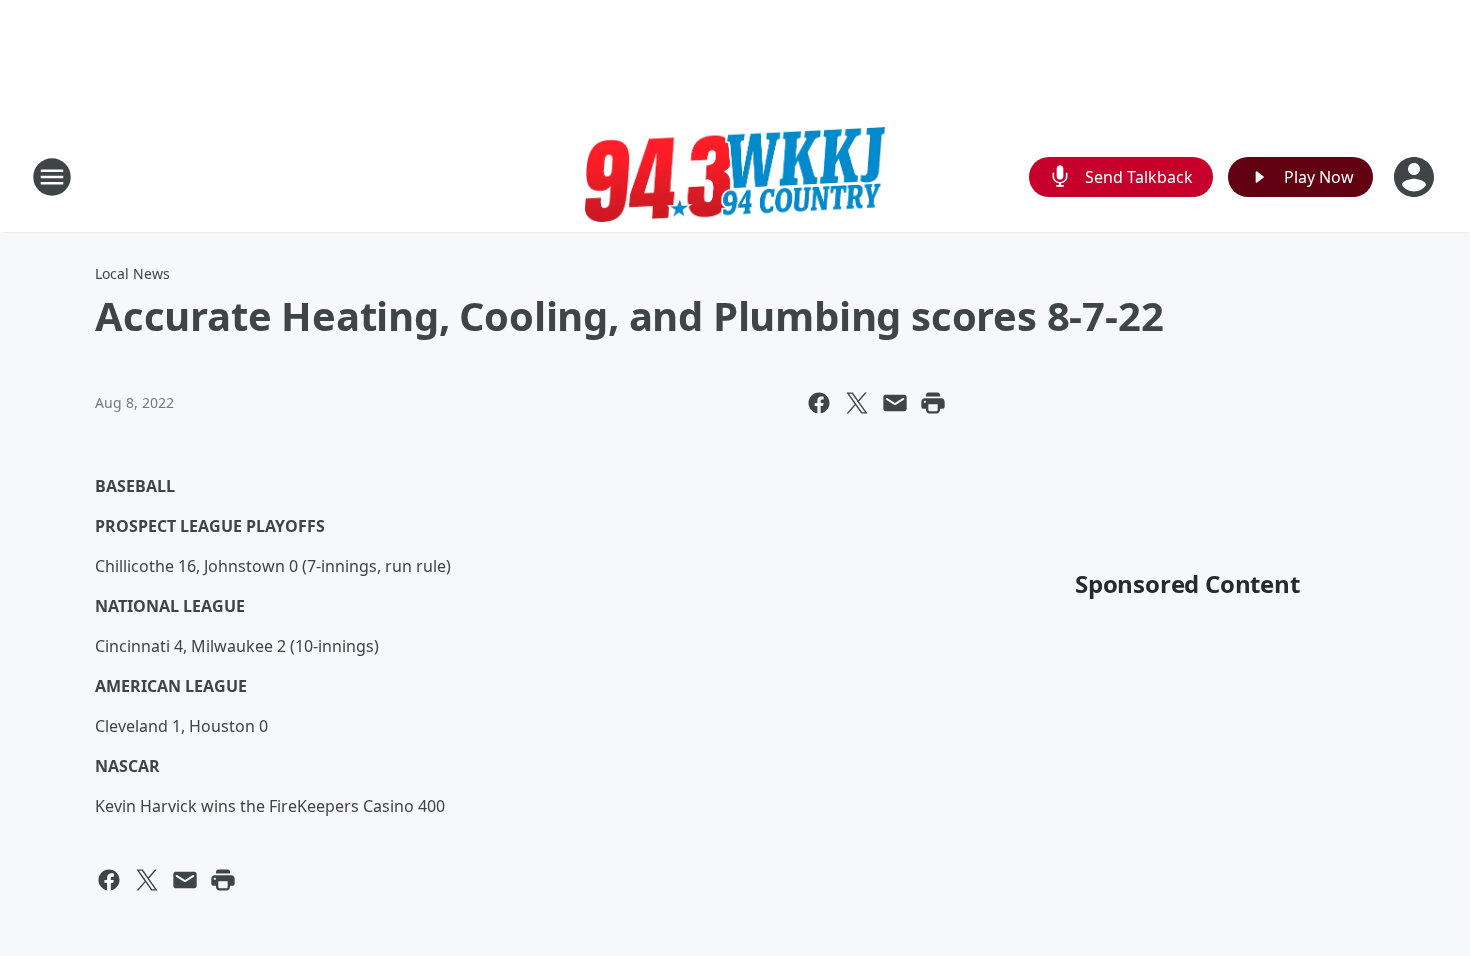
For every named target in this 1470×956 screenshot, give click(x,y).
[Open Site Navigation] (52, 177)
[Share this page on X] (857, 403)
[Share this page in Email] (895, 403)
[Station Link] (735, 176)
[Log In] (1416, 177)
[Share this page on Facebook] (819, 403)
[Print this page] (933, 403)
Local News (132, 273)
